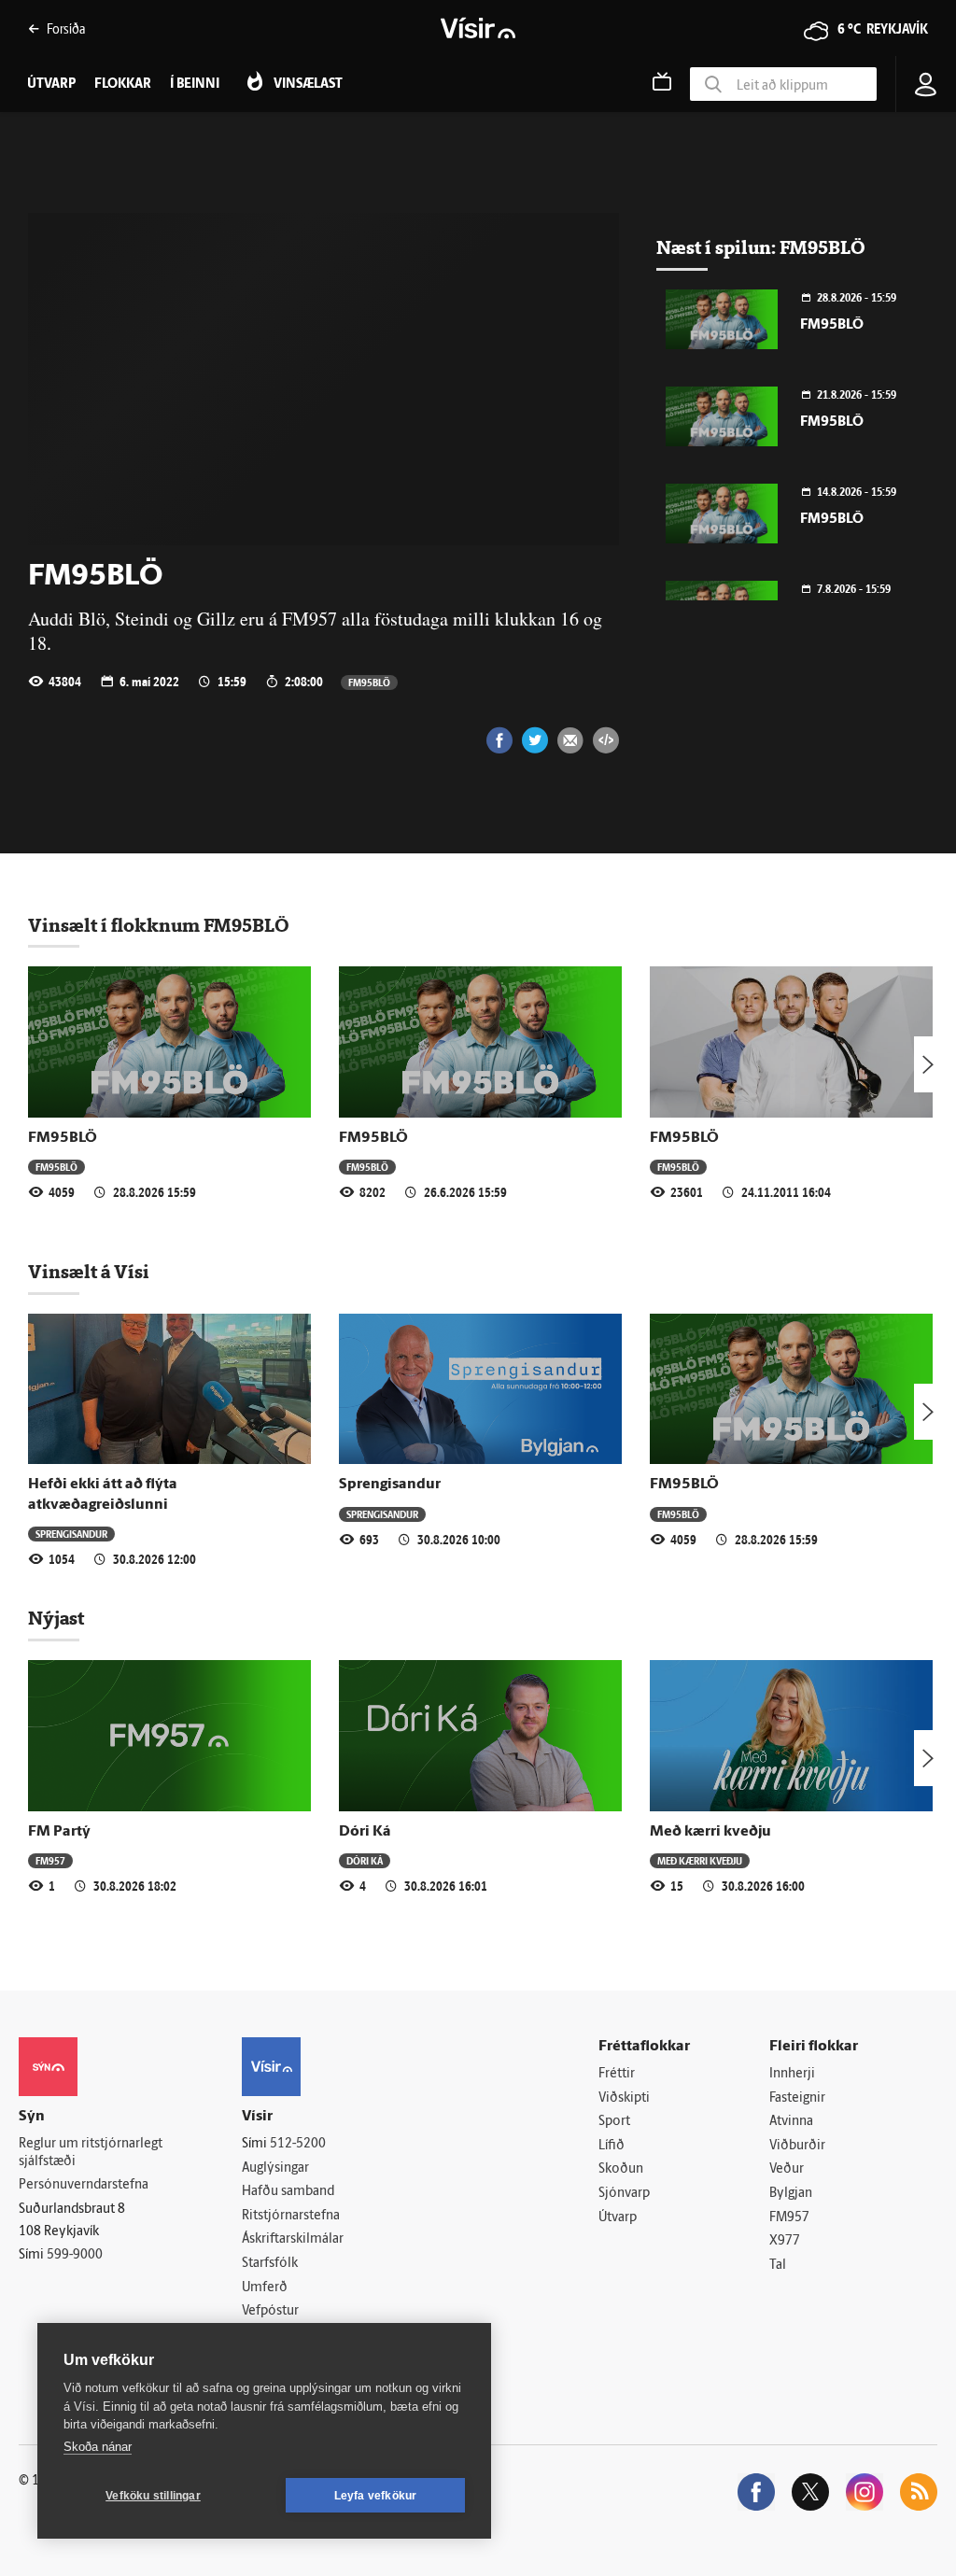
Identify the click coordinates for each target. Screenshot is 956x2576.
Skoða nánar (98, 2447)
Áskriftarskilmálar (293, 2239)
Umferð (265, 2288)
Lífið (612, 2146)
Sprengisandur (71, 1534)
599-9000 (75, 2255)
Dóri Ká (365, 1832)
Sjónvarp (624, 2194)
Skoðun (621, 2169)
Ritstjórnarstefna (291, 2216)
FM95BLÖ (369, 682)
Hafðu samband (288, 2192)
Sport (614, 2122)
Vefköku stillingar (153, 2496)
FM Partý (59, 1832)
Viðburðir (797, 2146)
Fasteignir (797, 2098)
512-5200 (298, 2144)
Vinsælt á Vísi (89, 1272)
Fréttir (617, 2074)
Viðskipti (624, 2098)
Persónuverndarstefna (84, 2185)
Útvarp (618, 2218)
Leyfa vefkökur (376, 2496)
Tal (778, 2266)
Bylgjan (791, 2194)
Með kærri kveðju (710, 1832)
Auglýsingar (275, 2168)
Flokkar (123, 84)
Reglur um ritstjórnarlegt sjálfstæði (91, 2153)
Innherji (792, 2074)
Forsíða (66, 28)
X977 (785, 2241)
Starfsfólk (270, 2264)
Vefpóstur (270, 2311)
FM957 (50, 1860)
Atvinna (791, 2122)
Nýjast (56, 1618)
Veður (787, 2169)
